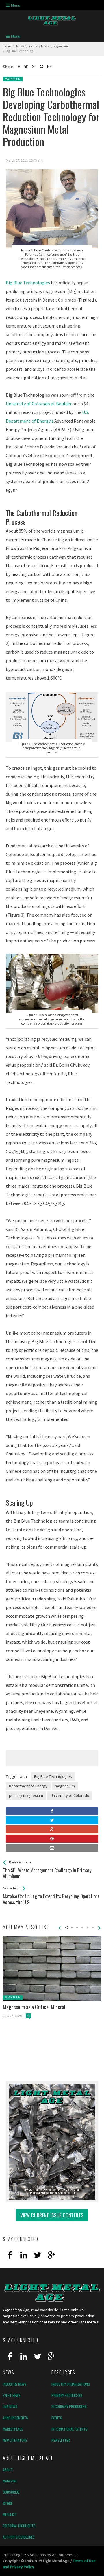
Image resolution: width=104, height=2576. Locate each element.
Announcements (15, 2418)
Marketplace (13, 2429)
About (8, 2470)
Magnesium (13, 79)
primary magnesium (26, 1795)
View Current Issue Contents (52, 2215)
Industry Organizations (71, 2384)
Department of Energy (28, 1786)
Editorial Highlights (19, 2526)
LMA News (10, 2406)
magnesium (65, 1786)
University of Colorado (70, 1795)
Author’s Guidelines (19, 2537)
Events (57, 2418)
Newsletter (61, 2440)
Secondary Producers (69, 2406)
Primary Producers (67, 2395)
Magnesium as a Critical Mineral (34, 2007)
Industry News (15, 2384)
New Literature (15, 2440)
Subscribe (11, 2492)
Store (8, 2503)
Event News (12, 2395)
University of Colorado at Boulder (39, 404)
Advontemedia (65, 2555)
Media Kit (10, 2515)
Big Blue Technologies (28, 283)
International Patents (69, 2429)
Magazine (10, 2481)
